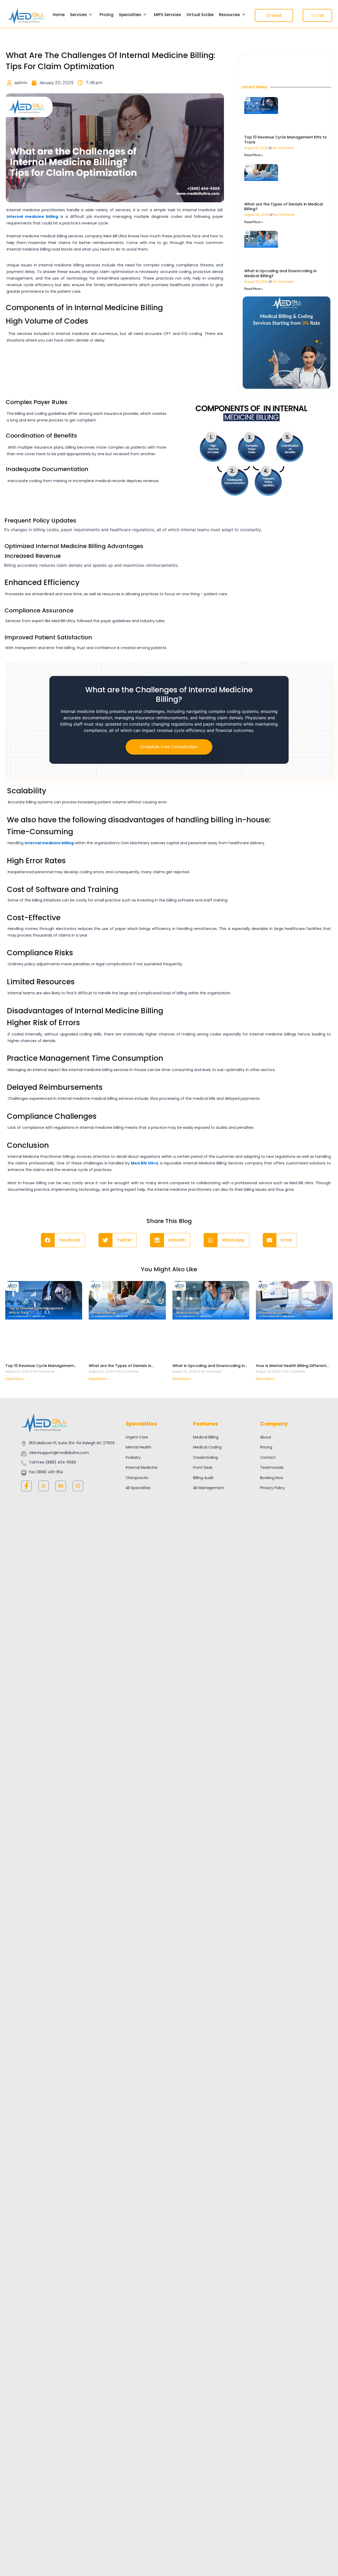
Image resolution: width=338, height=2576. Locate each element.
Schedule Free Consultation (169, 747)
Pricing (107, 15)
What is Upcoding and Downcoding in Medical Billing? (280, 273)
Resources (229, 15)
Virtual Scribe (200, 15)
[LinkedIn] (61, 1486)
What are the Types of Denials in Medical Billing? (284, 207)
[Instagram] (78, 1486)
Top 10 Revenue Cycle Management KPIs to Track (286, 140)
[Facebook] (26, 1486)
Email (276, 16)
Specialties (130, 15)
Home (59, 15)
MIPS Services (168, 15)
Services (78, 15)
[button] (63, 1240)
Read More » (253, 155)
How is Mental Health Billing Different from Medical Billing (291, 1368)
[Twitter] (44, 1486)
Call (320, 16)
